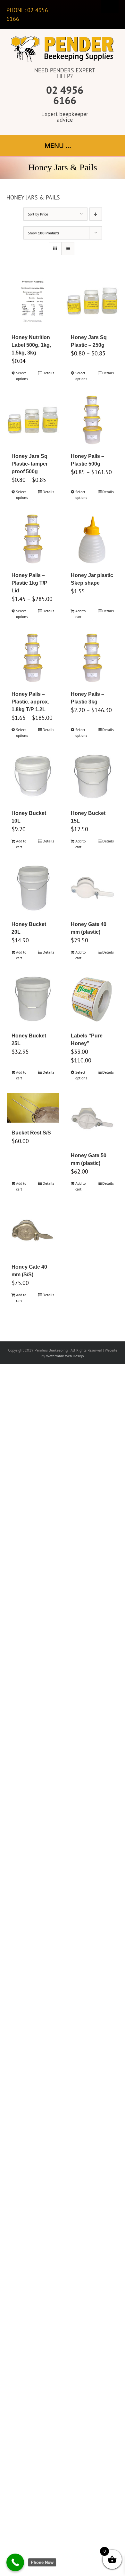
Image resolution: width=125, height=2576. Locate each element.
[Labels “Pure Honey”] (92, 999)
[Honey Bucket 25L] (33, 999)
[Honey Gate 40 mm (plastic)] (92, 888)
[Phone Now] (15, 2562)
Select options (22, 376)
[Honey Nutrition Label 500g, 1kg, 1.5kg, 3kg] (33, 301)
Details (48, 373)
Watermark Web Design (65, 1356)
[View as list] (68, 249)
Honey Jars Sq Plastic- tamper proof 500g (30, 464)
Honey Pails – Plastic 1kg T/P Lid (29, 583)
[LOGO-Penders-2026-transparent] (63, 38)
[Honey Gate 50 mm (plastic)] (92, 1119)
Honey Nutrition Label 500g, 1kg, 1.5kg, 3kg (31, 345)
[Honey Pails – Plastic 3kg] (92, 658)
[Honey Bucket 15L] (92, 777)
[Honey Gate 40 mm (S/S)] (33, 1231)
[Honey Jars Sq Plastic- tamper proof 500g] (33, 420)
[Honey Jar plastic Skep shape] (92, 539)
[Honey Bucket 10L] (33, 777)
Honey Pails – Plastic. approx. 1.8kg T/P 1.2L (30, 702)
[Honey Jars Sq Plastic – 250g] (92, 301)
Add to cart (80, 614)
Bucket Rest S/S (31, 1133)
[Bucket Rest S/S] (33, 1108)
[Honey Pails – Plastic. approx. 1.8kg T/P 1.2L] (33, 658)
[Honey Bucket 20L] (33, 888)
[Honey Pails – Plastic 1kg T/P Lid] (33, 539)
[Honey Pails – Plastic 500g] (92, 420)
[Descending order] (96, 214)
